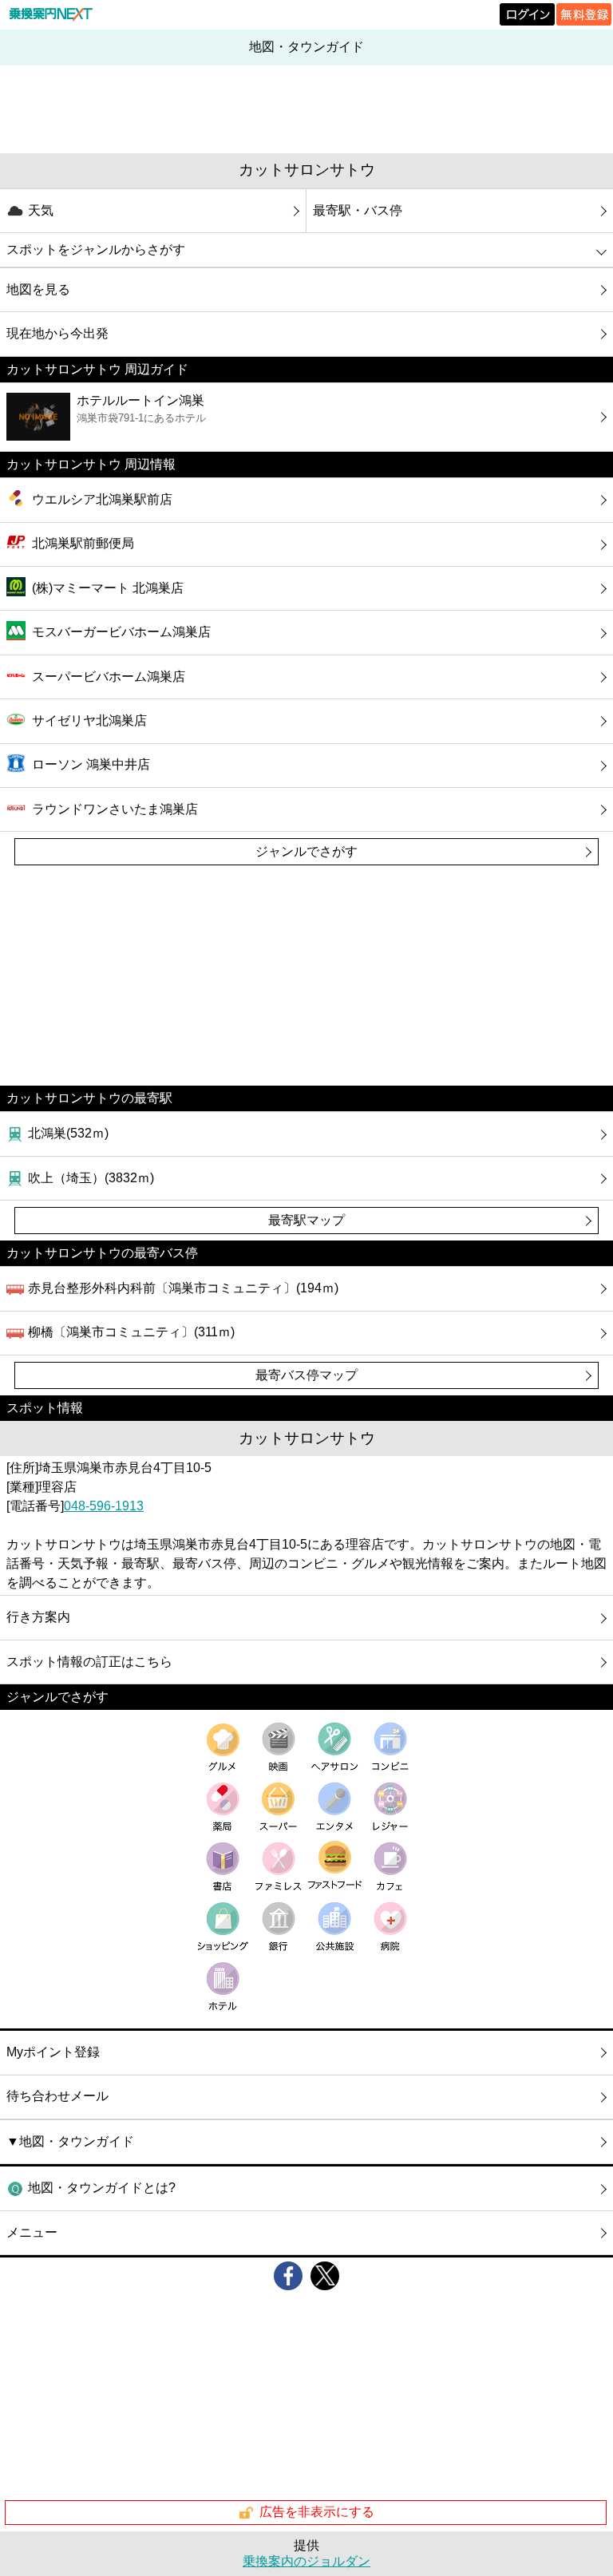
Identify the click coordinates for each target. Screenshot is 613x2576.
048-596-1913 (104, 1506)
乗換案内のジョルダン (306, 2561)
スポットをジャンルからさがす (96, 249)
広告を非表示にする (317, 2512)
